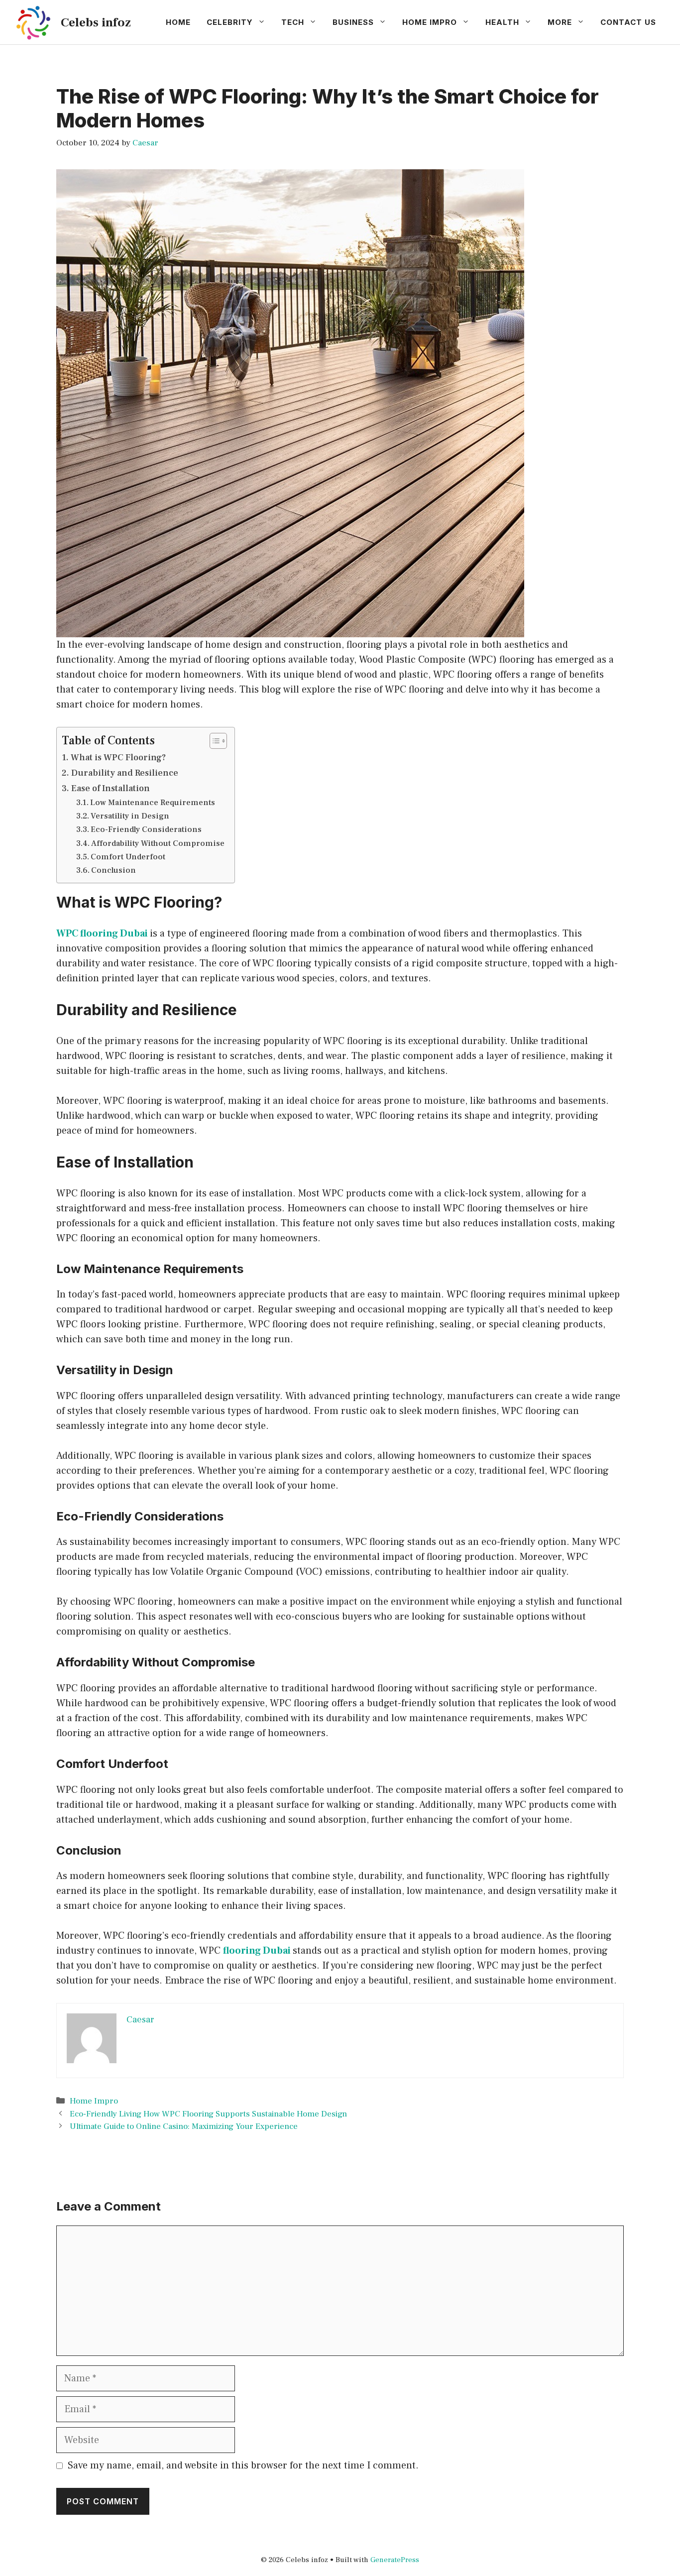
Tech (293, 22)
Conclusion (113, 870)
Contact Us (628, 22)
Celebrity (230, 22)
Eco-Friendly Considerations (146, 829)
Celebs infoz (96, 22)
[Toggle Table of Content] (213, 741)
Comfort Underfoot (128, 857)
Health (502, 22)
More (560, 22)
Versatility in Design (130, 816)
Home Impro (430, 22)
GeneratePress (395, 2560)
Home (178, 22)
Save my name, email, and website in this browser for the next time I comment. (243, 2465)
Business (353, 22)
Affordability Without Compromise (158, 843)
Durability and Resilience (125, 773)
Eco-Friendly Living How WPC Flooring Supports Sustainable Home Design (208, 2114)
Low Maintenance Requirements (153, 802)
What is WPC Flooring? (118, 758)
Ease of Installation (111, 788)
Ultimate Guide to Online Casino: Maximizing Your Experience (184, 2126)
